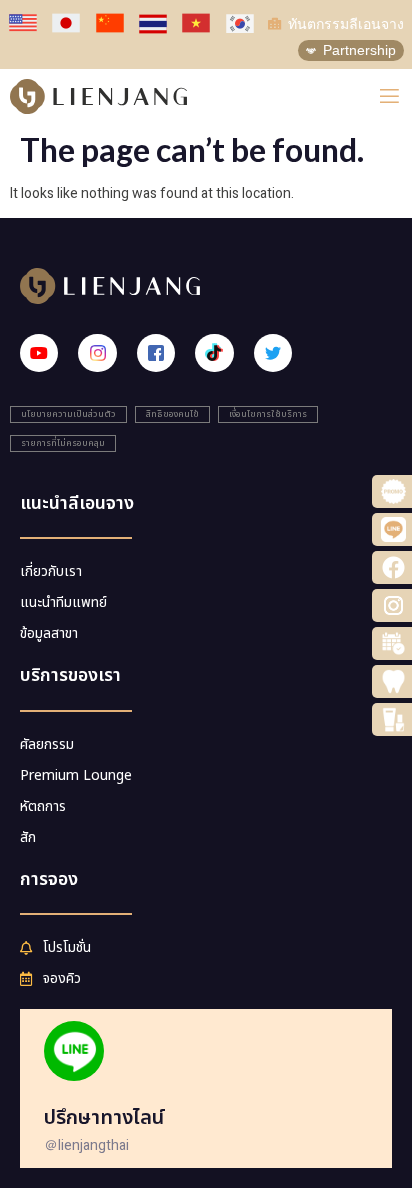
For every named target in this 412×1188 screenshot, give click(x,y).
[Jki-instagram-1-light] (97, 353)
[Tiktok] (214, 353)
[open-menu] (389, 96)
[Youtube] (39, 353)
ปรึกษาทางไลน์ (104, 1118)
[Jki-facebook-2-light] (156, 353)
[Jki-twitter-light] (273, 353)
